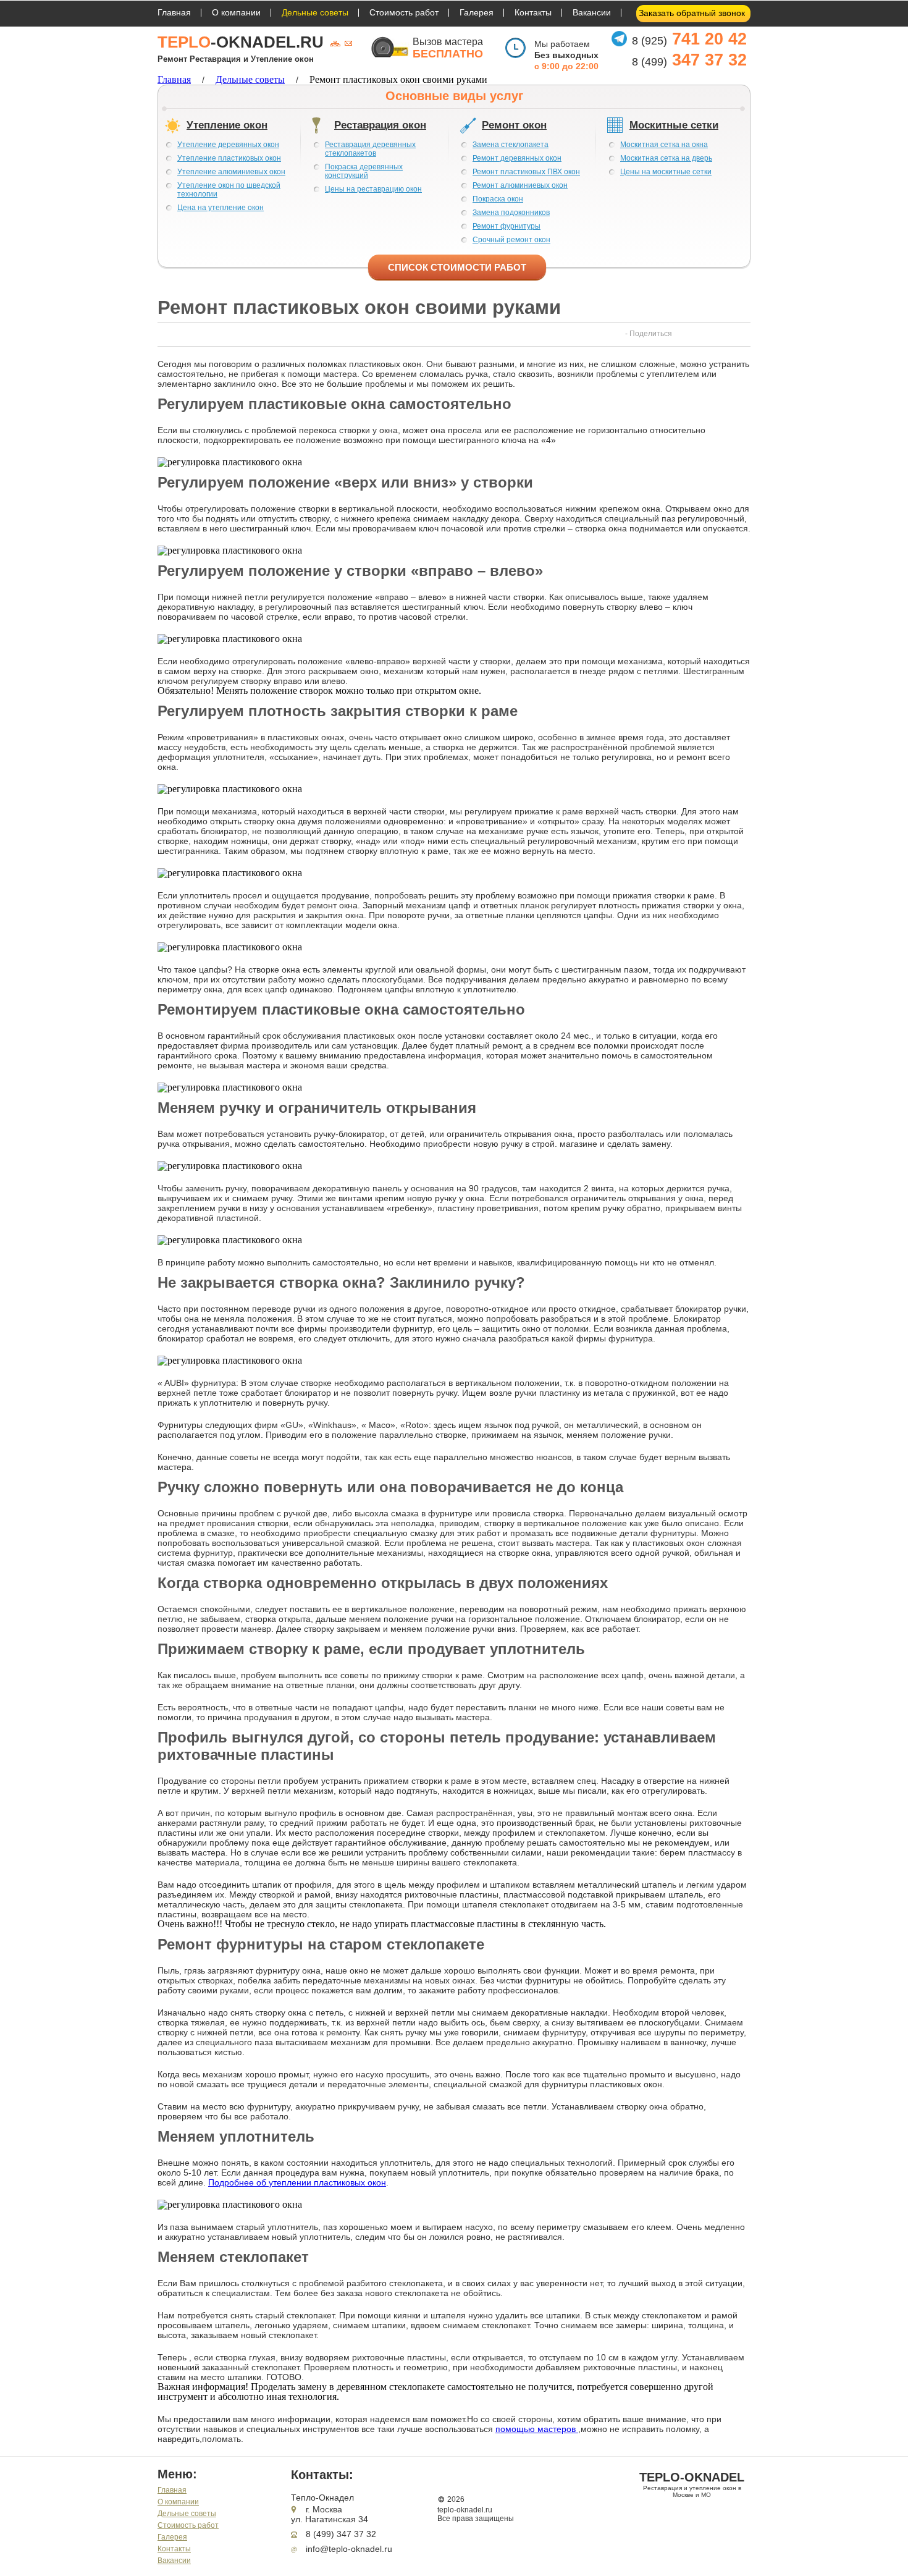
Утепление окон (227, 125)
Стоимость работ (404, 12)
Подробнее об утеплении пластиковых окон (297, 2182)
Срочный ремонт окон (511, 240)
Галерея (477, 12)
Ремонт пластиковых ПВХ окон (526, 172)
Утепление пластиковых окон (229, 158)
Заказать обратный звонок (692, 13)
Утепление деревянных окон (228, 145)
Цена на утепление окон (221, 208)
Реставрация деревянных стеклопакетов (370, 149)
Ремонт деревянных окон (517, 158)
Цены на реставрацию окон (373, 189)
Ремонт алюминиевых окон (520, 185)
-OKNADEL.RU (241, 42)
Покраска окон (498, 199)
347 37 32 (689, 60)
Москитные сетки (674, 125)
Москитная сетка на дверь (666, 158)
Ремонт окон (514, 125)
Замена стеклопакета (511, 145)
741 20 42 (689, 39)
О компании (236, 12)
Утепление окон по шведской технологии (229, 190)
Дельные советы (315, 12)
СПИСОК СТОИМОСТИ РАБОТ (457, 267)
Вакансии (592, 12)
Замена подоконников (511, 213)
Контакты (533, 12)
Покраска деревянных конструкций (364, 171)
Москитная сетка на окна (664, 145)
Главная (174, 12)
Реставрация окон (380, 125)
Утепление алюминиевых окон (231, 172)
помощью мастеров (537, 2429)
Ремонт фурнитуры (507, 226)
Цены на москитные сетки (666, 172)
